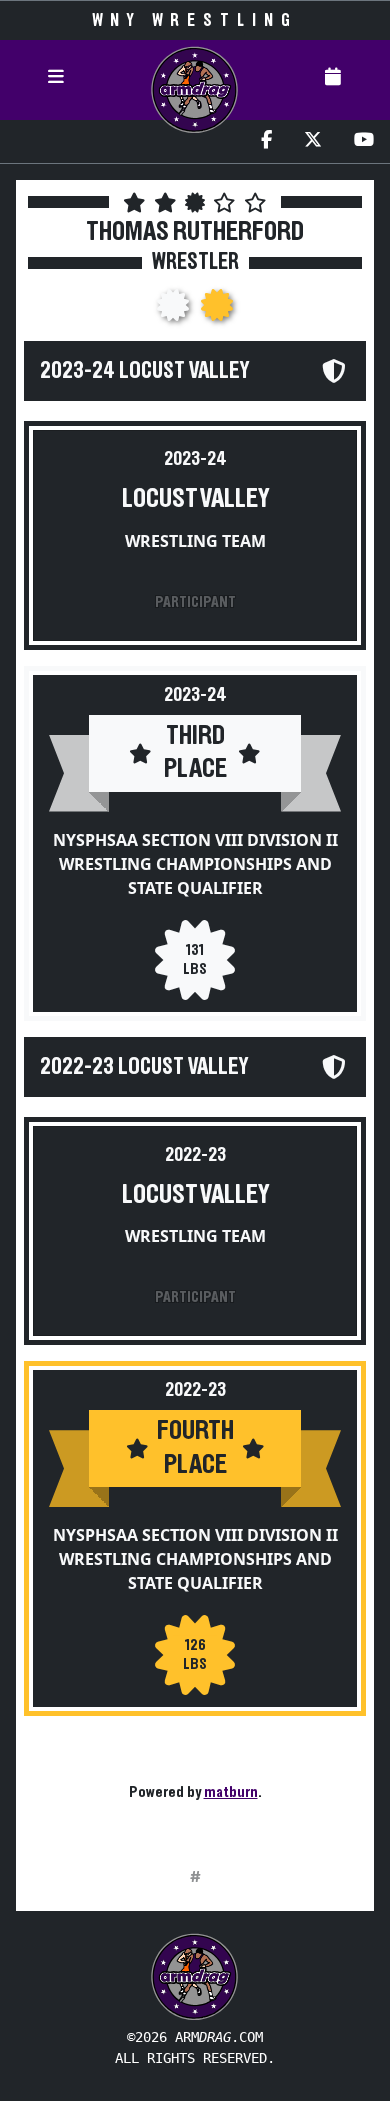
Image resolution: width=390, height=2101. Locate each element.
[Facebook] (266, 141)
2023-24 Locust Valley (144, 371)
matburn (231, 1792)
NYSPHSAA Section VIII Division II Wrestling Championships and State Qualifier (195, 864)
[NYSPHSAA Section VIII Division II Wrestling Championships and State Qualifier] (175, 311)
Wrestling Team (195, 541)
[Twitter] (313, 141)
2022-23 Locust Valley (144, 1067)
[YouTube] (364, 141)
